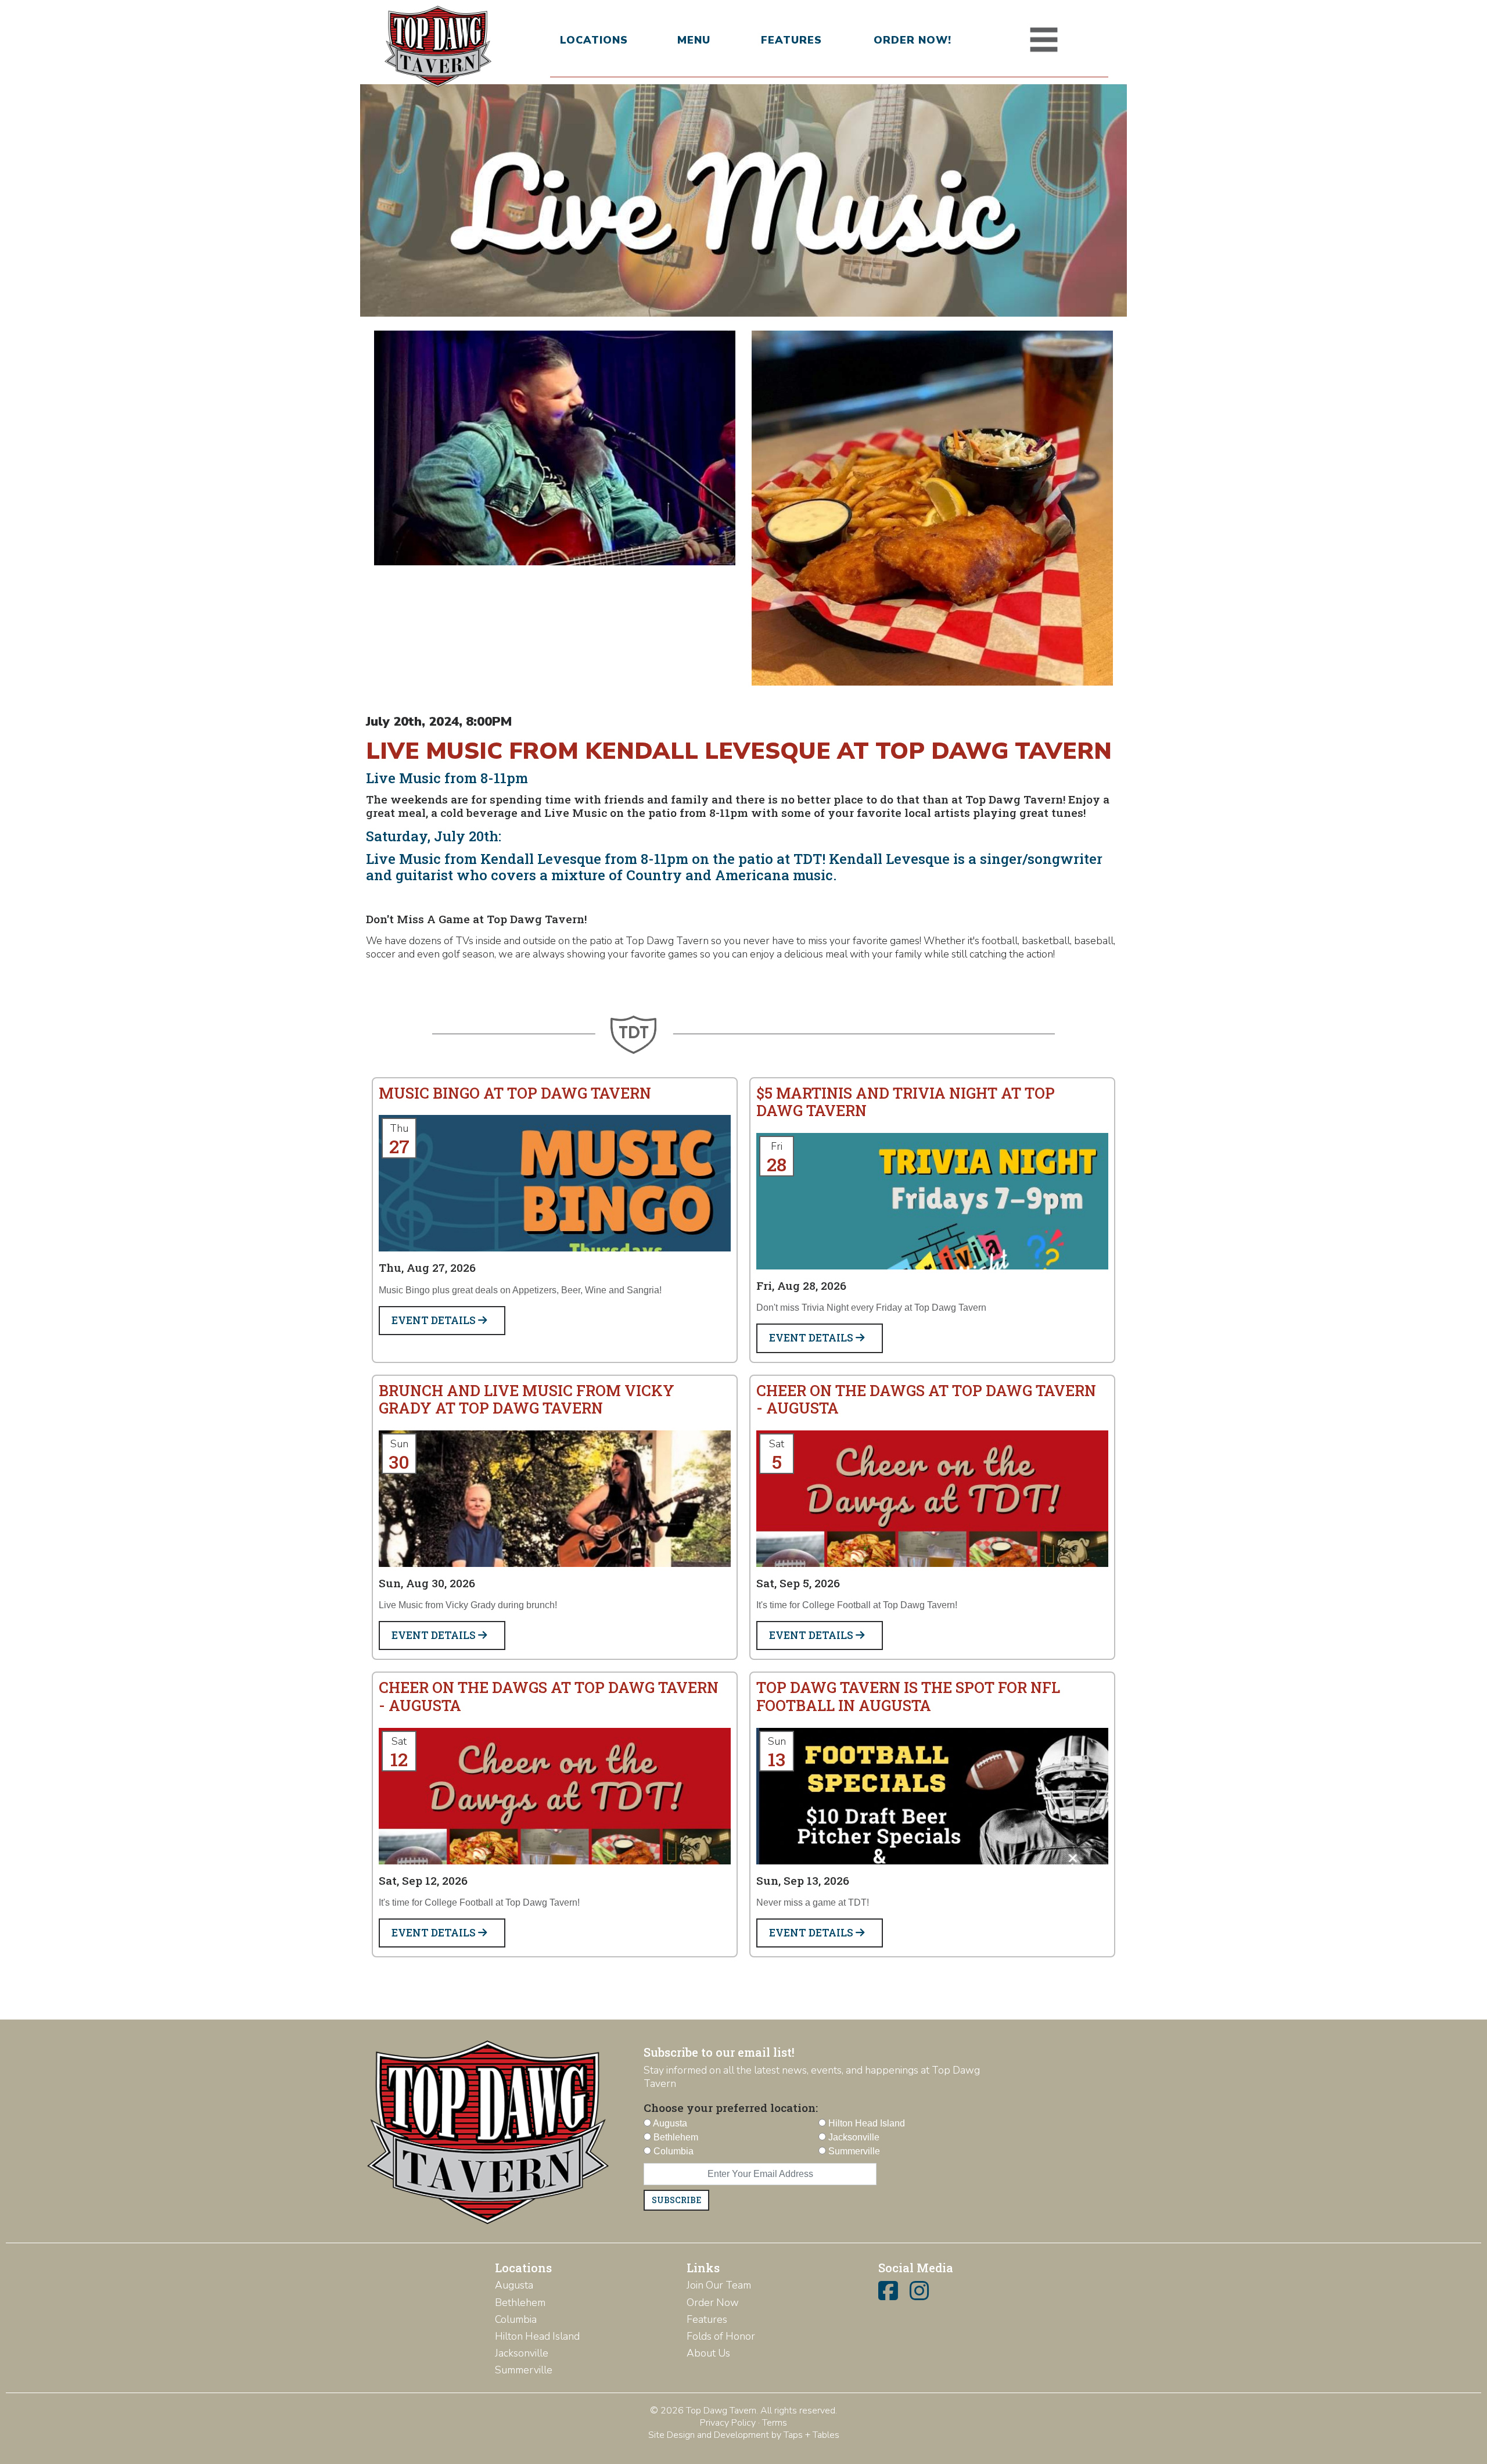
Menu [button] (694, 40)
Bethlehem (520, 2302)
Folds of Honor (721, 2336)
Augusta (514, 2285)
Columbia (516, 2319)
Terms (775, 2423)
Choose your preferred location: (731, 2108)
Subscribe (676, 2200)
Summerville (524, 2370)
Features (791, 40)
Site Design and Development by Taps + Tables (744, 2435)
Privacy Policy (728, 2423)
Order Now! (913, 40)
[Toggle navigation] (1044, 40)
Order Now (713, 2302)
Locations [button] (594, 40)
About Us (708, 2353)
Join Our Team (719, 2285)
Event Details (435, 1320)
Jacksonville (522, 2353)
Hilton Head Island (537, 2336)
